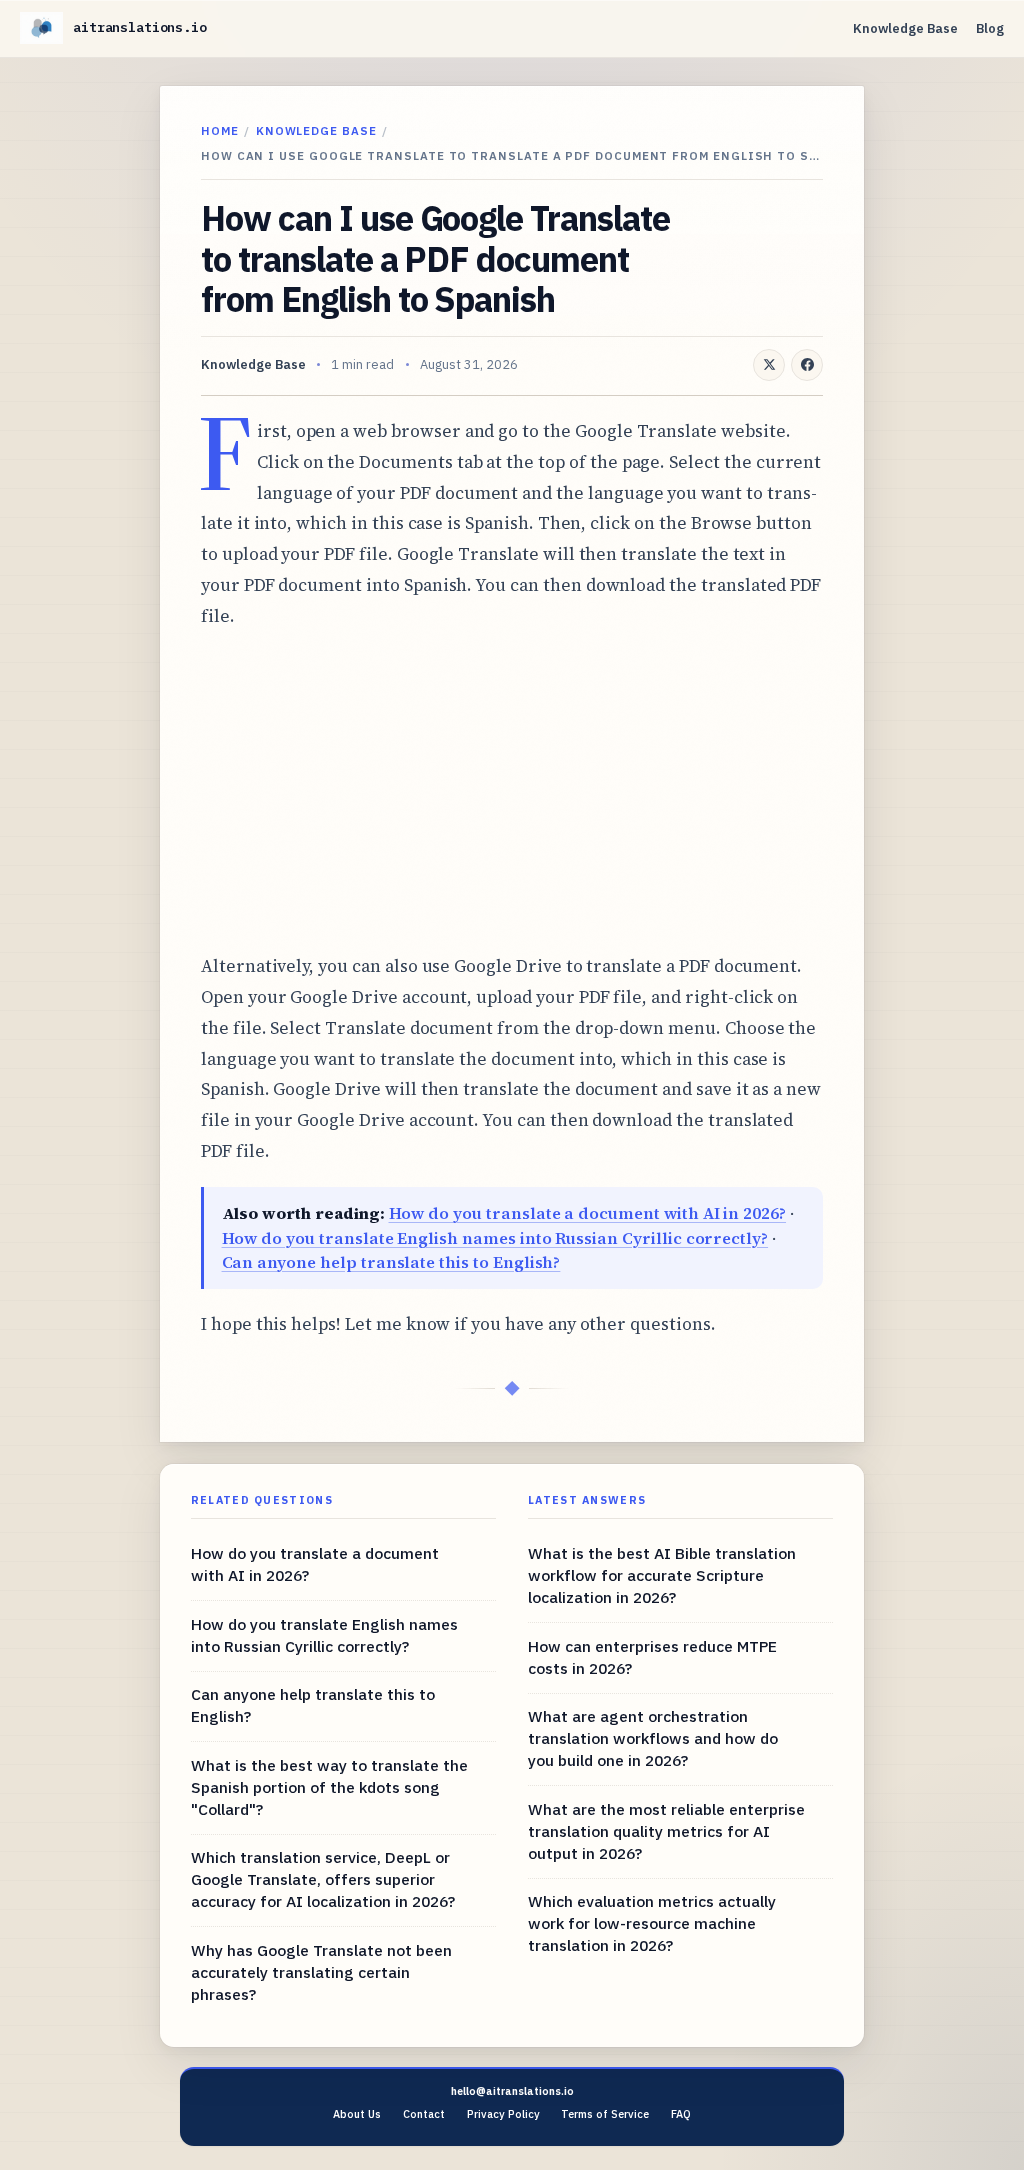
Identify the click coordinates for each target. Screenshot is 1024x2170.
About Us (357, 2114)
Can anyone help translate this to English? (391, 1262)
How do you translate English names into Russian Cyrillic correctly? (495, 1238)
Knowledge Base (905, 28)
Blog (990, 28)
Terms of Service (605, 2114)
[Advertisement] (512, 791)
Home (220, 130)
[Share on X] (769, 365)
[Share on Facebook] (807, 365)
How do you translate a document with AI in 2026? (588, 1213)
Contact (424, 2114)
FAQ (681, 2114)
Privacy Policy (503, 2114)
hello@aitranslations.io (512, 2091)
